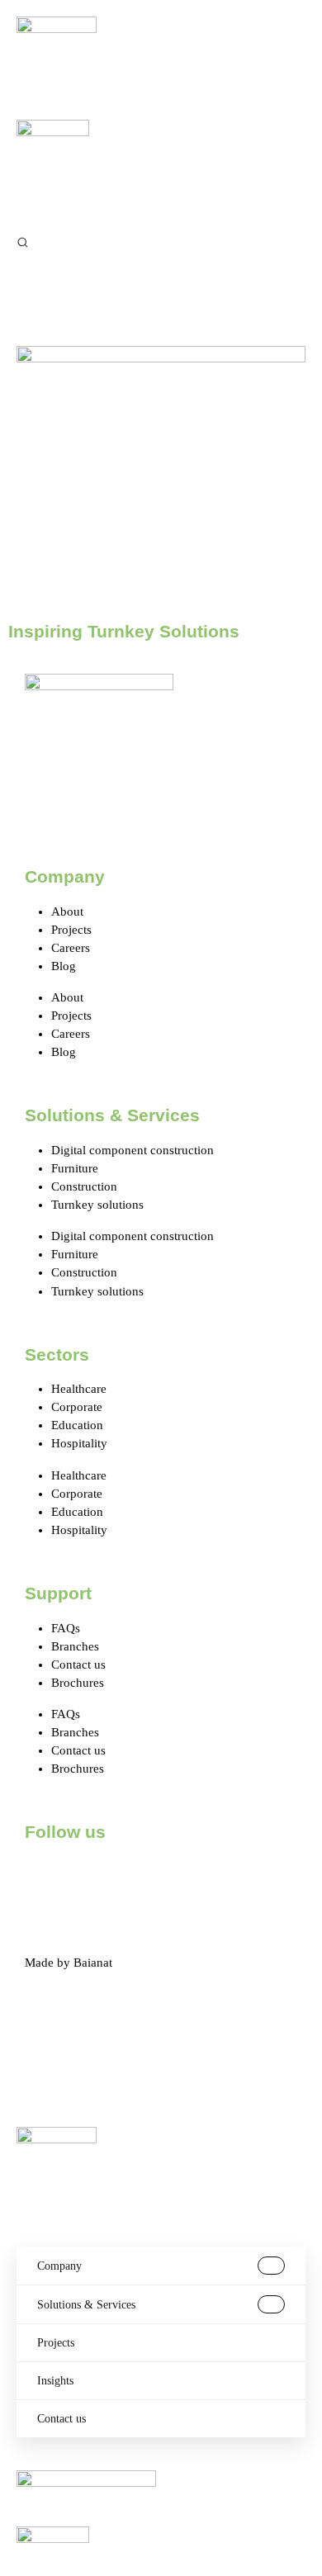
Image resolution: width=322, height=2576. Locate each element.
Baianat (93, 1963)
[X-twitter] (90, 1878)
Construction (84, 1186)
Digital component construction (133, 1150)
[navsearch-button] (23, 241)
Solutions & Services (86, 2305)
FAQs (66, 1628)
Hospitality (79, 1443)
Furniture (75, 1168)
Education (77, 1425)
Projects (71, 930)
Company (59, 2266)
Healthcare (79, 1389)
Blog (64, 966)
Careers (71, 948)
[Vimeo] (224, 1878)
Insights (55, 2381)
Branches (75, 1646)
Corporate (77, 1407)
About (67, 912)
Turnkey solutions (97, 1205)
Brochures (78, 1683)
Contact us (78, 1664)
